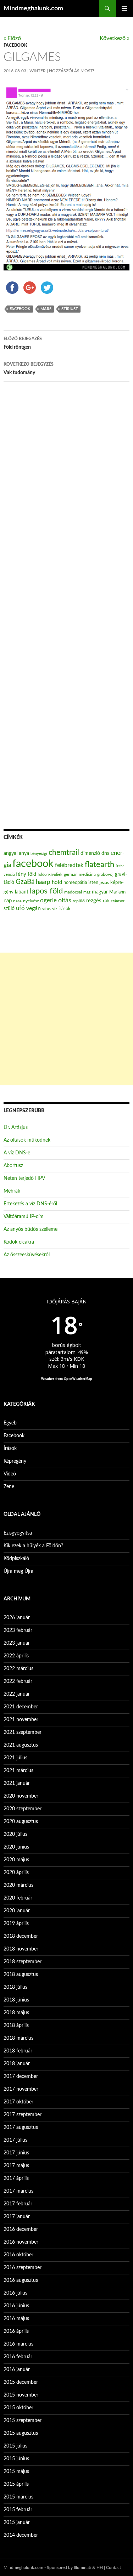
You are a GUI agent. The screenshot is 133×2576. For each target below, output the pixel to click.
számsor (118, 901)
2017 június (16, 2153)
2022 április (16, 1656)
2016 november (21, 2242)
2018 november (21, 1949)
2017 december (21, 2077)
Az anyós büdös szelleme (31, 1229)
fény (21, 874)
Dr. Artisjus (16, 1127)
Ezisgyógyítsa (18, 1533)
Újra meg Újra (18, 1571)
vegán (34, 908)
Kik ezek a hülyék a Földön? (33, 1546)
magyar (100, 892)
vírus (46, 909)
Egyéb (10, 1423)
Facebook (15, 45)
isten (93, 883)
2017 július (15, 2140)
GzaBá (25, 882)
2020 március (18, 1885)
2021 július (15, 1758)
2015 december (21, 2382)
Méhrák (12, 1191)
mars (46, 309)
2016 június (16, 2306)
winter (38, 71)
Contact (113, 2568)
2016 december (21, 2229)
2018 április (16, 2026)
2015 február (18, 2510)
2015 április (16, 2484)
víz (55, 909)
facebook (20, 309)
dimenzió (90, 853)
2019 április (16, 1924)
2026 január (17, 1618)
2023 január (17, 1643)
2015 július (15, 2446)
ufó (20, 908)
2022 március (18, 1669)
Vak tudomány (29, 369)
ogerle (48, 901)
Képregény (15, 1461)
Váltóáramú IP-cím (24, 1217)
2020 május (16, 1860)
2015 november (21, 2395)
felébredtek (69, 865)
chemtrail (64, 853)
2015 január (17, 2523)
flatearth (99, 865)
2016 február (18, 2357)
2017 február (18, 2204)
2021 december (21, 1707)
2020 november (21, 1796)
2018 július (15, 1987)
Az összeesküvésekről (27, 1255)
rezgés (94, 901)
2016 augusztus (21, 2280)
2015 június (16, 2459)
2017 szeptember (23, 2115)
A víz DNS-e (17, 1153)
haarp (43, 882)
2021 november (21, 1720)
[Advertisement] (66, 1019)
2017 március (18, 2191)
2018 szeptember (23, 1962)
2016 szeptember (23, 2268)
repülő (79, 901)
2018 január (17, 2064)
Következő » (115, 38)
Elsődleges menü (124, 8)
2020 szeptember (23, 1809)
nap (8, 901)
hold (57, 882)
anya (24, 853)
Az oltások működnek (27, 1140)
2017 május (16, 2166)
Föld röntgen (23, 343)
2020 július (15, 1834)
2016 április (16, 2331)
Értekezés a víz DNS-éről (30, 1204)
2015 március (18, 2497)
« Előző (12, 38)
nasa (17, 901)
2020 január (17, 1911)
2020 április (16, 1873)
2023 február (18, 1630)
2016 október (18, 2255)
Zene (9, 1487)
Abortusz (13, 1166)
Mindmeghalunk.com (33, 8)
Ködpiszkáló (16, 1559)
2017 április (16, 2178)
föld (32, 874)
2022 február (18, 1681)
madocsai (73, 892)
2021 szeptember (23, 1732)
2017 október (18, 2102)
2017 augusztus (21, 2127)
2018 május (16, 2013)
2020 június (16, 1847)
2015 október (18, 2408)
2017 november (21, 2089)
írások (65, 909)
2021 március (18, 1771)
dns (105, 853)
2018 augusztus (21, 1975)
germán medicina (80, 875)
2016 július (15, 2293)
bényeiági (39, 854)
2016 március (18, 2344)
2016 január (17, 2370)
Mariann (117, 892)
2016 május (16, 2319)
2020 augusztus (21, 1822)
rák (106, 901)
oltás (65, 900)
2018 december (21, 1936)
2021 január (17, 1783)
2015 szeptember (23, 2421)
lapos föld (46, 891)
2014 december (21, 2535)
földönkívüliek (50, 875)
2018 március (18, 2038)
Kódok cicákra (19, 1242)
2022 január (17, 1694)
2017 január (17, 2217)
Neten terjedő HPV (24, 1178)
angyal (10, 853)
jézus (104, 883)
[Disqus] (66, 498)
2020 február (18, 1898)
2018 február (18, 2051)
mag (87, 892)
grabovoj (105, 874)
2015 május (16, 2472)
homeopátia (75, 883)
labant (22, 892)
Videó (10, 1474)
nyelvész (31, 901)
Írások (10, 1449)
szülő (9, 909)
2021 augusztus (21, 1745)
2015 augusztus (21, 2433)
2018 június (16, 2000)
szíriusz (70, 309)
